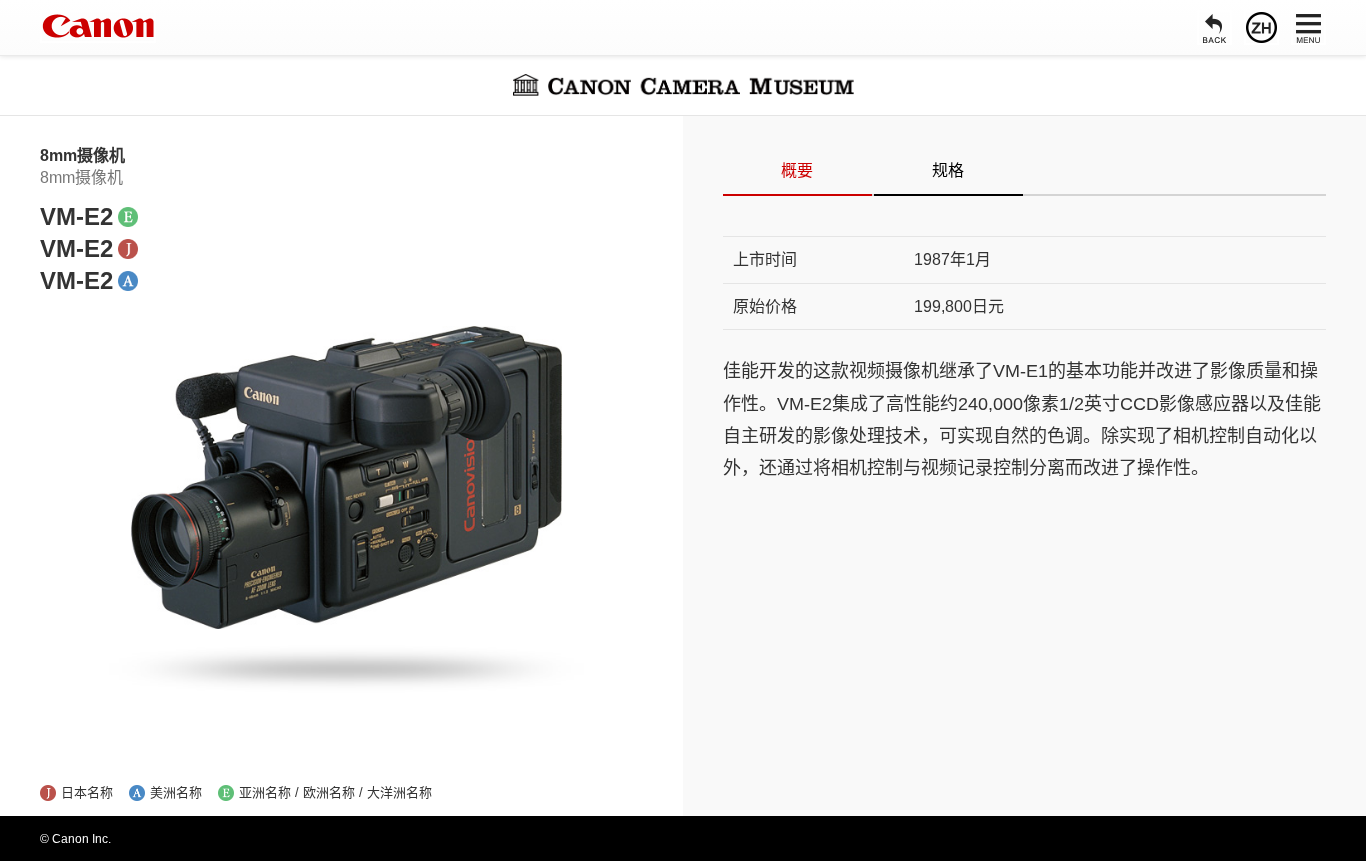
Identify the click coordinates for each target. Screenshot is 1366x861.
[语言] (1261, 27)
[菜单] (1308, 27)
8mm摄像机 (82, 155)
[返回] (1214, 27)
